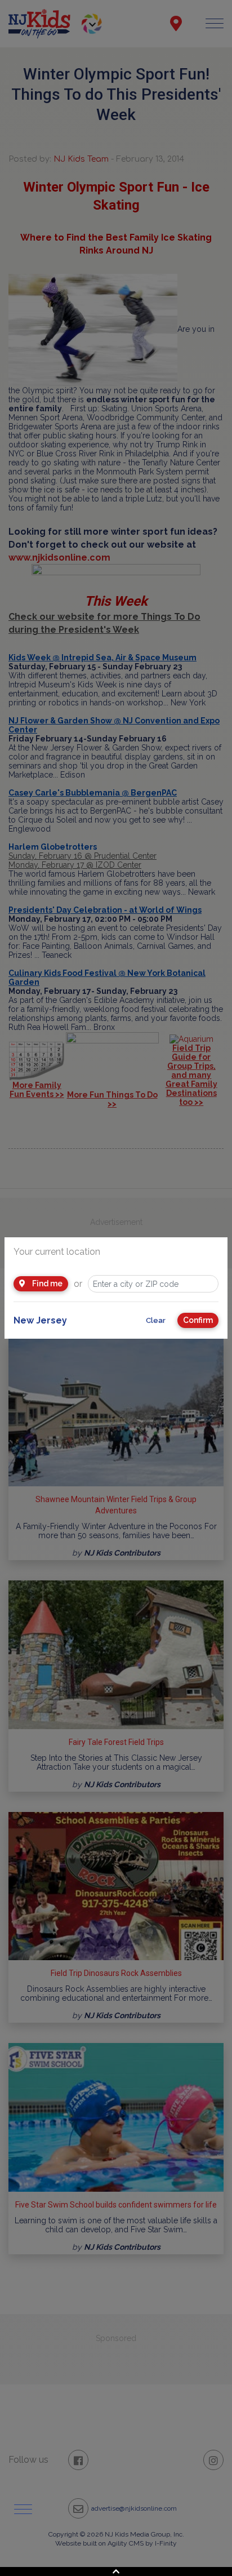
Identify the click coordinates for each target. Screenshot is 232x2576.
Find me (46, 1283)
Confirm (198, 1320)
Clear (156, 1320)
